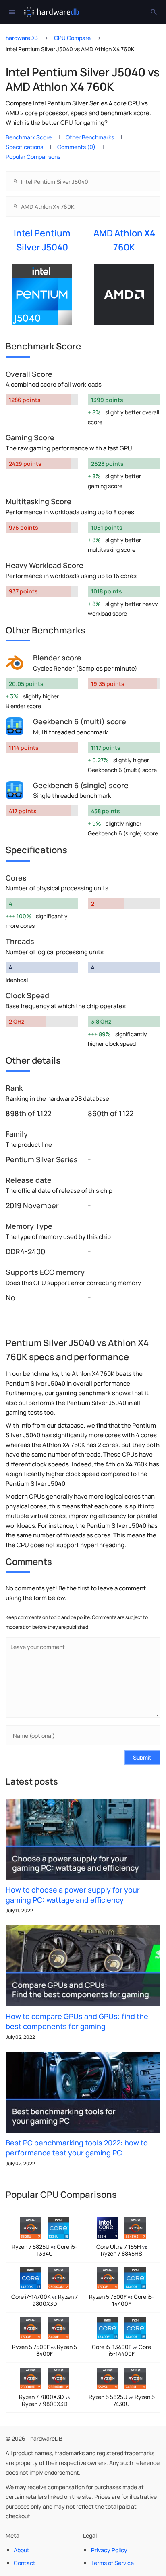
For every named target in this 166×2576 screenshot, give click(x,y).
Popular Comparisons (33, 157)
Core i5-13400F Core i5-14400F (121, 2350)
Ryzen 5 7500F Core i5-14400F (122, 2300)
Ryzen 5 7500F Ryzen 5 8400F (45, 2350)
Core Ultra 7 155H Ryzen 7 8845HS (122, 2250)
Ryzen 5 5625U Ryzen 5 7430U (122, 2400)
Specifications (24, 147)
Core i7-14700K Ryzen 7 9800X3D (45, 2300)
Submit (142, 1757)
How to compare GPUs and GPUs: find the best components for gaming (77, 2021)
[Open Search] (154, 12)
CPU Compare (72, 38)
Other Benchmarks (90, 137)
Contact (25, 2563)
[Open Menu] (12, 12)
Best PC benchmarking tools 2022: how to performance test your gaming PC (77, 2148)
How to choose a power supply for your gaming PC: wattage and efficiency (73, 1895)
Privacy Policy (109, 2550)
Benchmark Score (29, 137)
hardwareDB (22, 38)
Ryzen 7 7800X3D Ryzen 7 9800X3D (45, 2400)
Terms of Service (112, 2563)
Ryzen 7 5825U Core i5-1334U (45, 2250)
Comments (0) (76, 147)
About (22, 2550)
